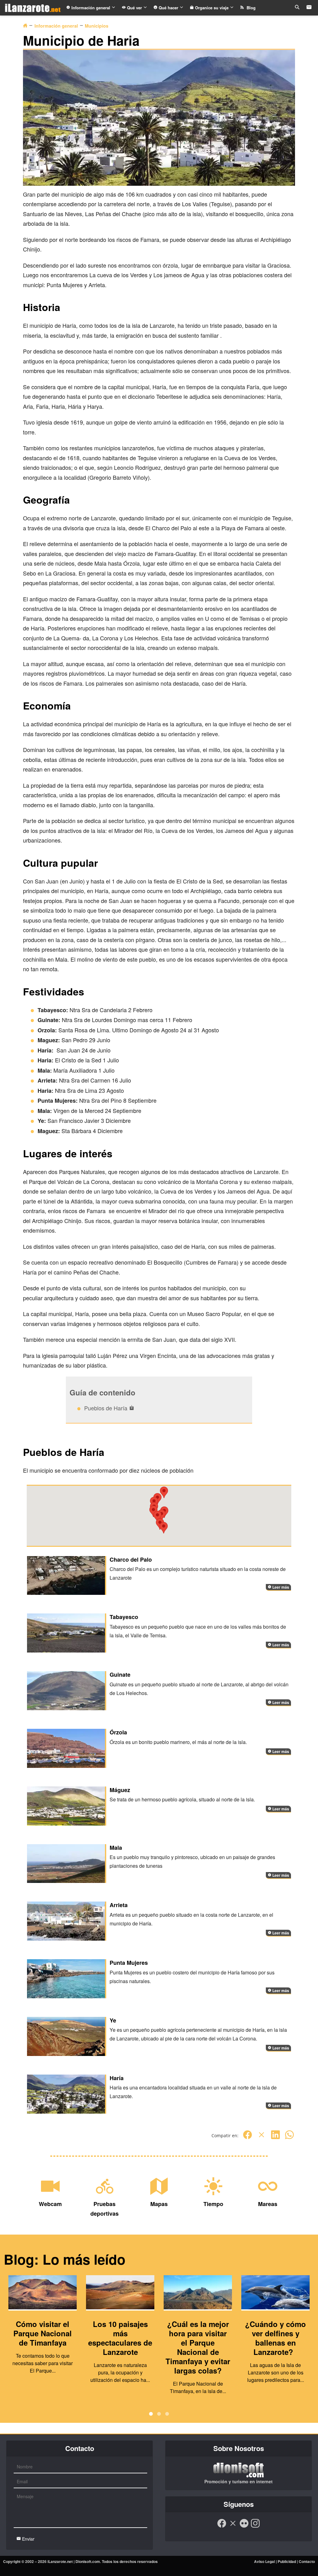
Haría (117, 2078)
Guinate (120, 1675)
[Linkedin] (275, 2138)
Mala (116, 1848)
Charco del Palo (131, 1559)
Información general (91, 8)
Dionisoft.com (88, 2561)
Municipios (97, 26)
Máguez (120, 1790)
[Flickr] (244, 2526)
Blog (250, 8)
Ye (113, 2020)
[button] (164, 1528)
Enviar (28, 2539)
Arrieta (119, 1905)
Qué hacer (168, 8)
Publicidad (287, 2561)
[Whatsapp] (289, 2138)
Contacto (307, 2561)
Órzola (118, 1732)
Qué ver (134, 8)
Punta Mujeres (129, 1963)
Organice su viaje (212, 8)
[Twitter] (261, 2138)
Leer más (280, 1587)
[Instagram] (255, 2526)
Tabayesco (124, 1617)
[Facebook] (248, 2138)
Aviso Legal (264, 2561)
